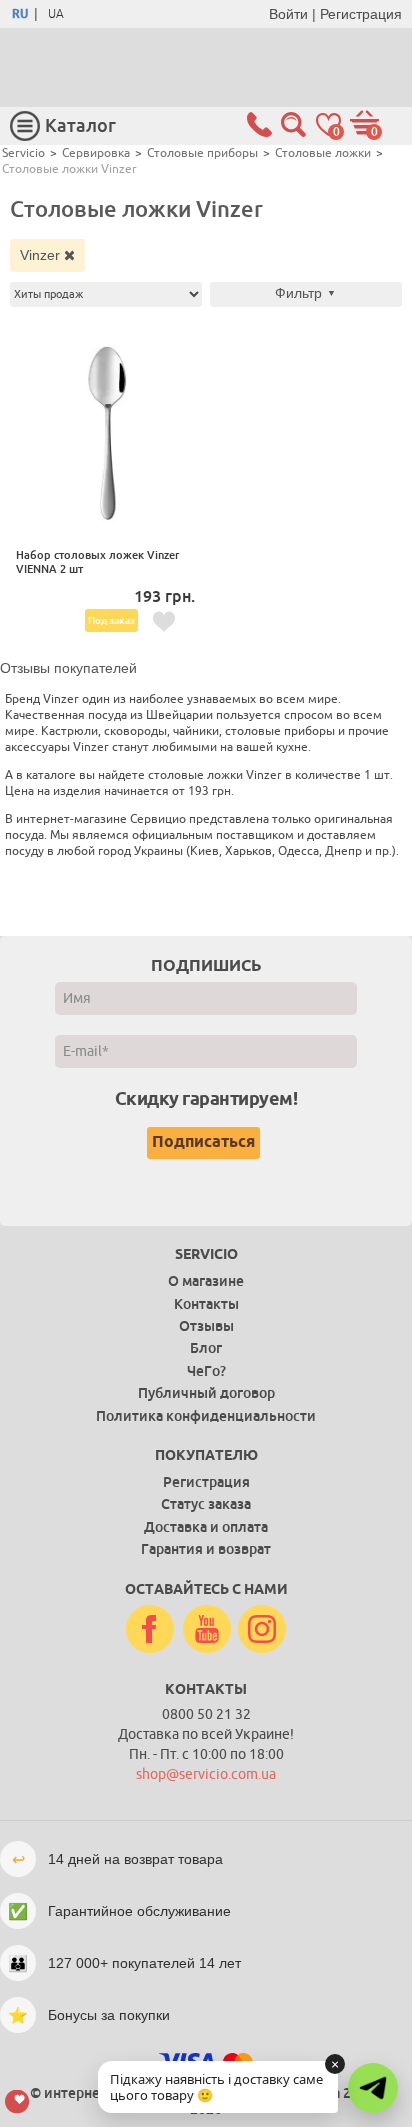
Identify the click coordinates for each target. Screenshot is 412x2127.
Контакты (206, 1304)
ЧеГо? (206, 1371)
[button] (373, 2088)
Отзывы (206, 1326)
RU (20, 14)
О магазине (206, 1281)
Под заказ (111, 620)
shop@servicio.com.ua (206, 1774)
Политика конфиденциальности (206, 1416)
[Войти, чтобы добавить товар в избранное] (164, 622)
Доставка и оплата (206, 1527)
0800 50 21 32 (206, 1714)
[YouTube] (207, 1630)
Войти (288, 14)
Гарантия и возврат (206, 1549)
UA (56, 14)
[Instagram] (262, 1630)
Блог (206, 1348)
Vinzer (42, 255)
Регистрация (361, 14)
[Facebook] (150, 1630)
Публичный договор (206, 1393)
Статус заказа (206, 1504)
